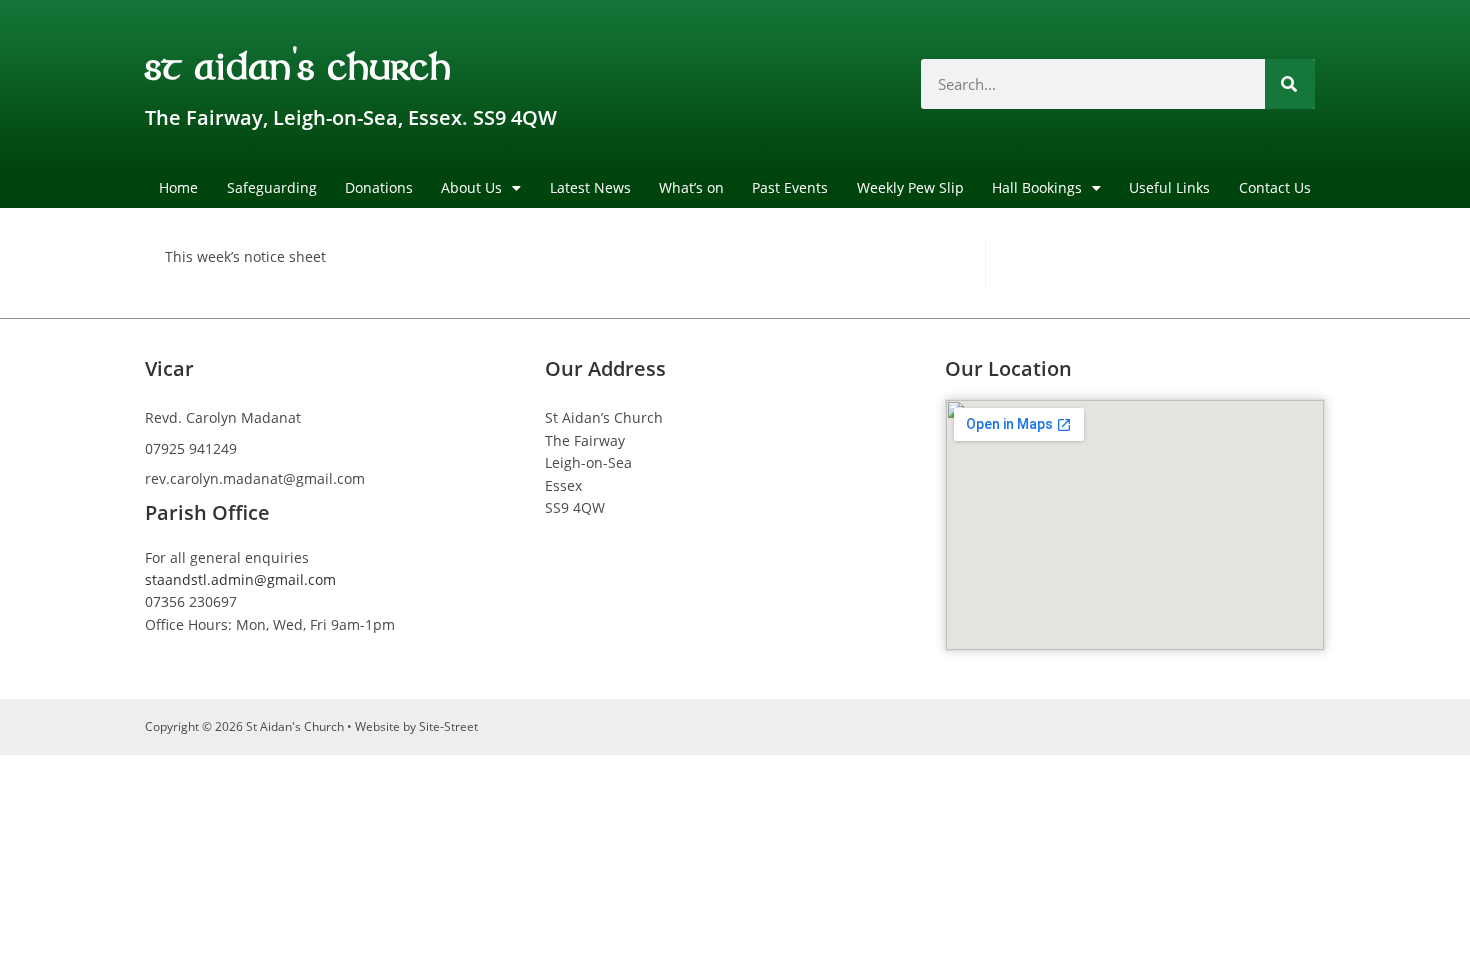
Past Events (790, 187)
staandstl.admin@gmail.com (240, 579)
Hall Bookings (1037, 187)
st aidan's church (298, 64)
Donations (379, 187)
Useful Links (1169, 187)
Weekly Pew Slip (910, 187)
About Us (471, 187)
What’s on (691, 187)
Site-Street (448, 726)
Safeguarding (272, 187)
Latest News (590, 187)
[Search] (1290, 84)
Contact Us (1275, 187)
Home (178, 187)
